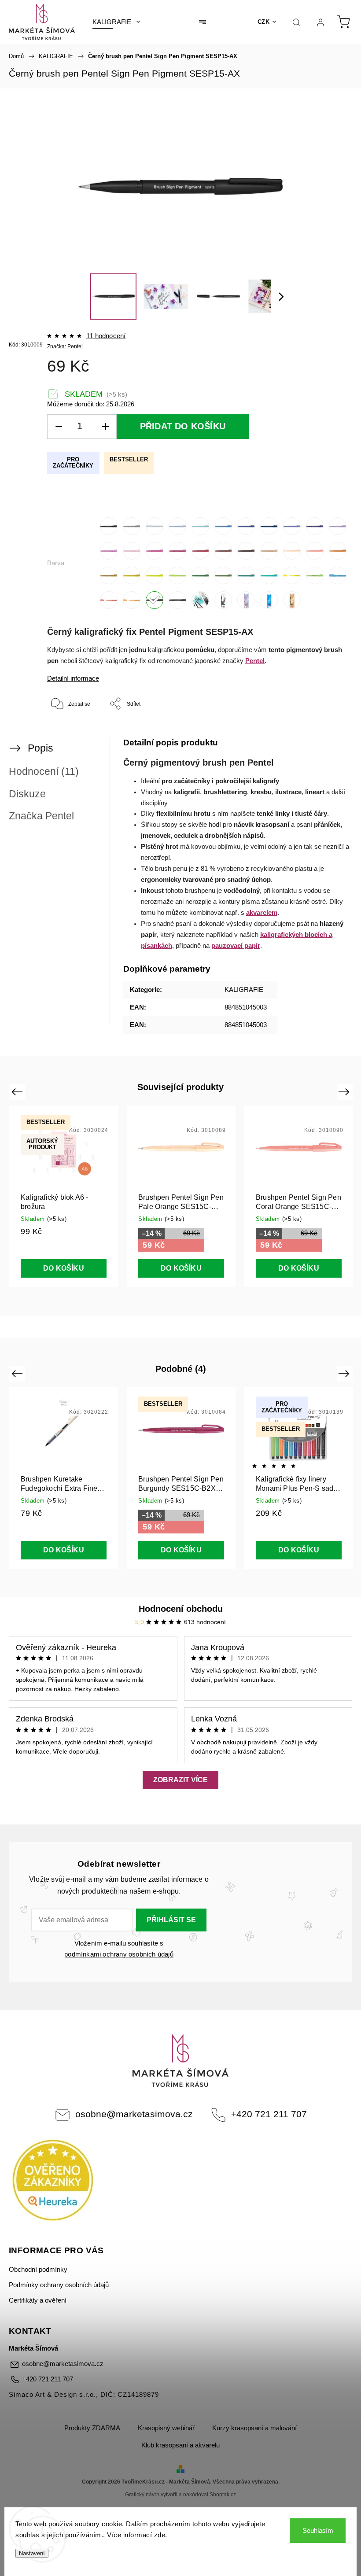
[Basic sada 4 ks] (223, 600)
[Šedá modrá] (177, 526)
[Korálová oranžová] (315, 551)
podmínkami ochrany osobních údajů (119, 1954)
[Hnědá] (223, 551)
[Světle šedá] (155, 526)
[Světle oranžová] (292, 551)
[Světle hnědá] (269, 551)
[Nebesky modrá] (223, 526)
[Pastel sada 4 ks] (246, 600)
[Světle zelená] (177, 575)
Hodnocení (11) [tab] (44, 771)
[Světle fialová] (338, 526)
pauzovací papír (236, 946)
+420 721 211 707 (269, 2114)
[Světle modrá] (200, 526)
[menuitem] (116, 22)
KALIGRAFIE (244, 990)
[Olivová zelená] (223, 575)
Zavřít (329, 733)
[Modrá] (246, 526)
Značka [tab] (41, 816)
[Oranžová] (338, 551)
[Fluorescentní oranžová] (132, 600)
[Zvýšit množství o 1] (105, 427)
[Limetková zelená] (155, 575)
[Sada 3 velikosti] (200, 600)
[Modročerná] (269, 526)
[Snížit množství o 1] (59, 427)
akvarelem (262, 913)
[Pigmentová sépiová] (177, 600)
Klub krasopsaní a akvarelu (180, 2445)
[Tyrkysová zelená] (246, 575)
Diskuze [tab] (27, 794)
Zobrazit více (180, 1780)
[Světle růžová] (132, 551)
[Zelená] (200, 575)
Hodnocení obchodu (181, 1609)
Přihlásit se (171, 1920)
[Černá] (109, 526)
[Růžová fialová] (109, 551)
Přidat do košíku (183, 426)
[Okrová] (109, 575)
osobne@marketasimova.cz (134, 2114)
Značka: (65, 346)
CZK (264, 22)
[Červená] (200, 551)
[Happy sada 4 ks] (269, 600)
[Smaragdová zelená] (269, 575)
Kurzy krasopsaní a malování (254, 2428)
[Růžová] (155, 551)
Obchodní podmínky (38, 2270)
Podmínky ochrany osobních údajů (59, 2285)
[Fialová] (315, 526)
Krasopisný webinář (166, 2428)
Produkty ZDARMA (92, 2428)
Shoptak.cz (223, 2495)
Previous (18, 1092)
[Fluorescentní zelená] (315, 575)
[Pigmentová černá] (155, 600)
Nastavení (32, 2553)
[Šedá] (132, 526)
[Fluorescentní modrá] (338, 575)
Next (345, 1092)
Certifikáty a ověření (38, 2300)
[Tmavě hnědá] (246, 551)
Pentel (255, 661)
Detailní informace (73, 678)
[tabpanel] (299, 1196)
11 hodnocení (106, 336)
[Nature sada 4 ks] (292, 600)
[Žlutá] (132, 575)
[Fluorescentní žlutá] (292, 575)
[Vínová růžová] (177, 551)
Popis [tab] (41, 748)
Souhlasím (318, 2530)
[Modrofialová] (292, 526)
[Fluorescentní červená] (109, 600)
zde (160, 2535)
